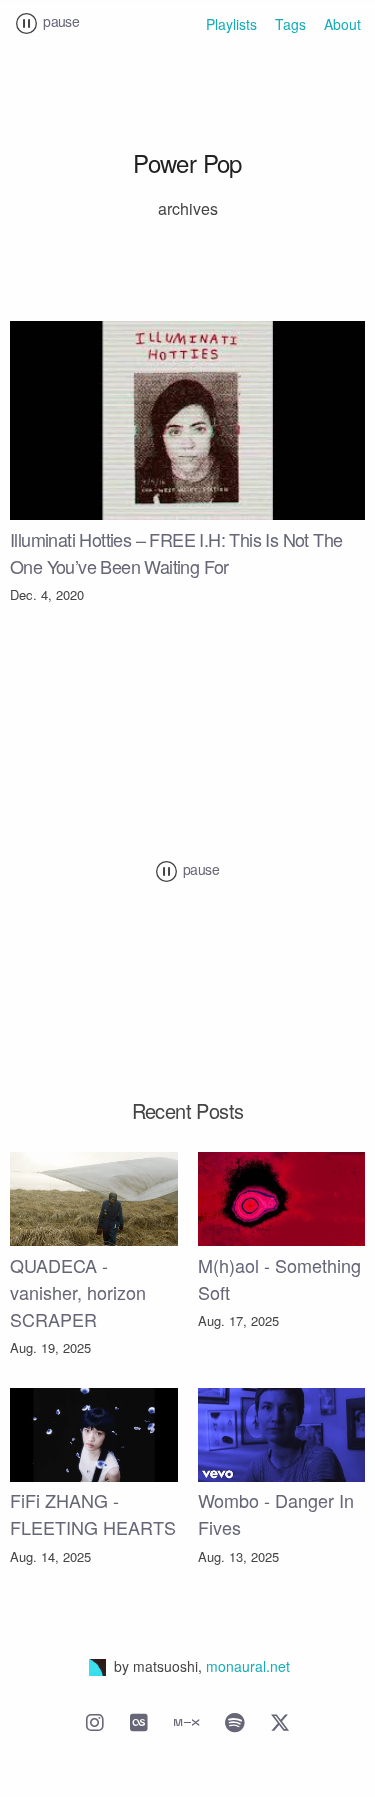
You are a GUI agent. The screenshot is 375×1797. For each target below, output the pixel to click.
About (342, 24)
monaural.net (248, 1666)
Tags (290, 24)
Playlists (231, 24)
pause (59, 21)
